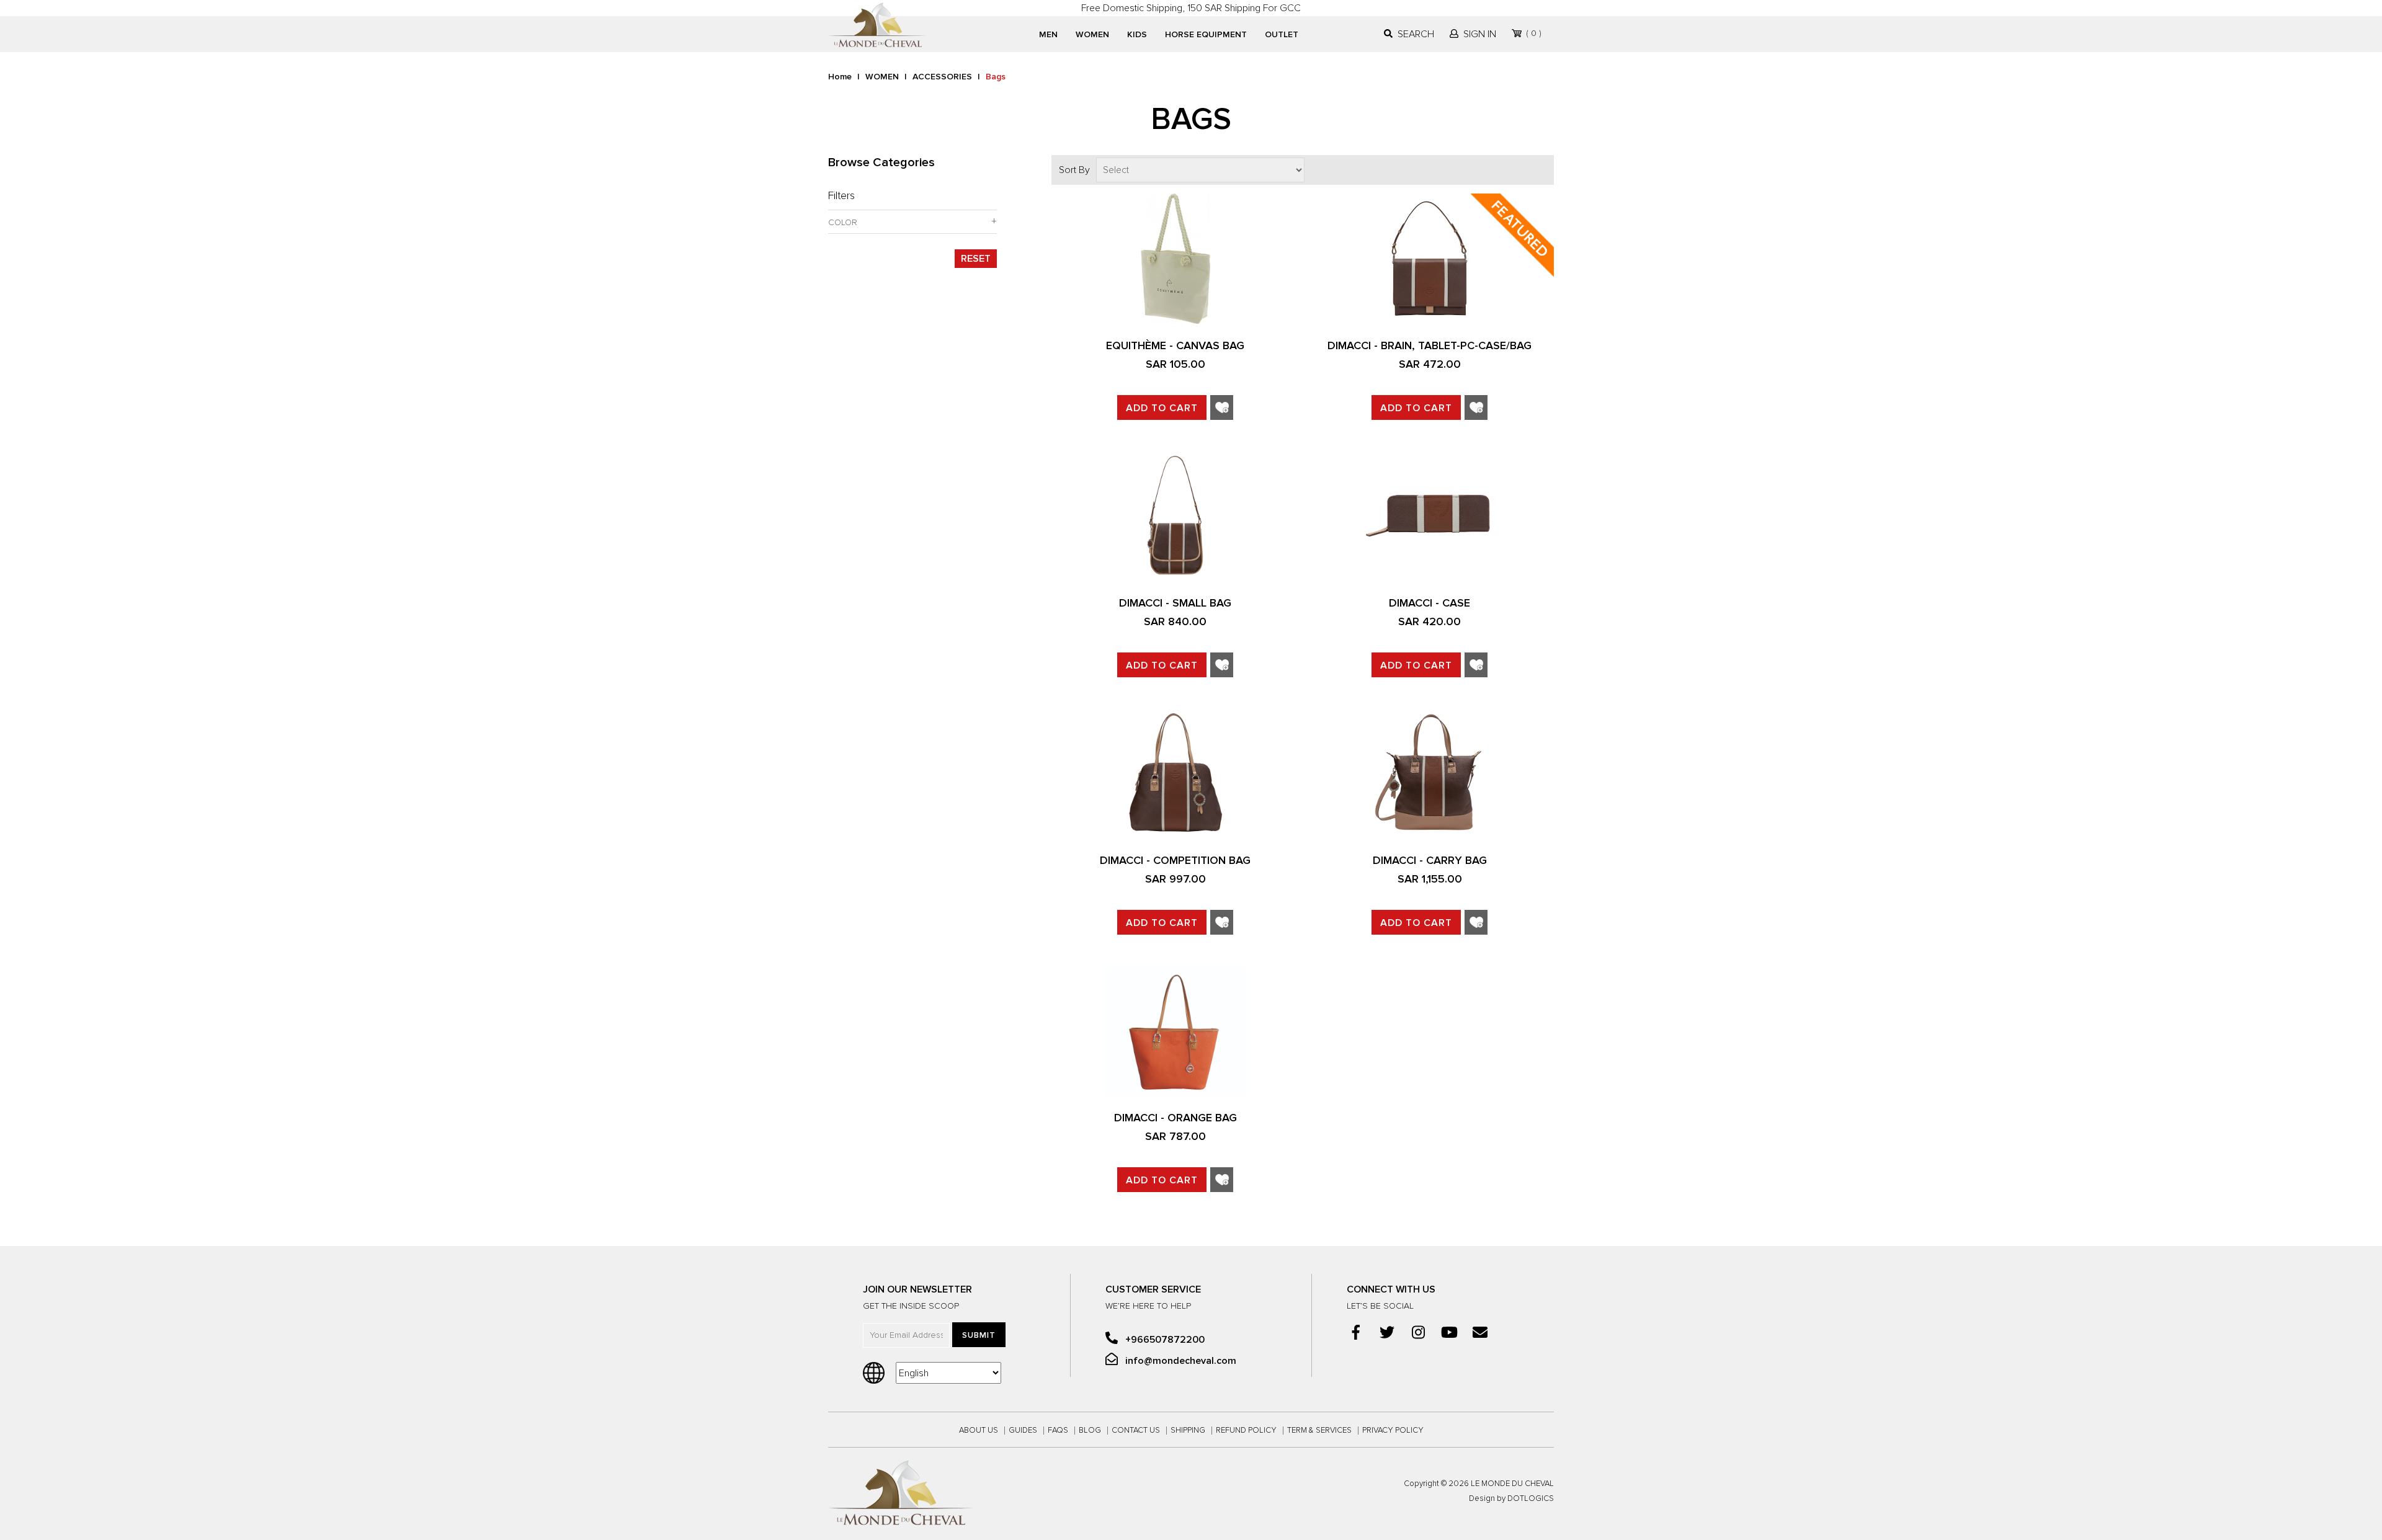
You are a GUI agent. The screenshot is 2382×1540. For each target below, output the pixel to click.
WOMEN (1092, 34)
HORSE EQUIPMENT (1206, 34)
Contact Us (1136, 1431)
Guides (1023, 1431)
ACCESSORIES (942, 77)
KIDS (1137, 34)
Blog (1090, 1431)
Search (1416, 34)
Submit (979, 1335)
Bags (996, 77)
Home (840, 77)
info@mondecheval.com (1180, 1361)
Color (843, 223)
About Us (979, 1431)
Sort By (1074, 170)
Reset (976, 259)
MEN (1048, 34)
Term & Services (1319, 1431)
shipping (1188, 1431)
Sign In (1480, 34)
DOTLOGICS (1531, 1499)
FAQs (1058, 1431)
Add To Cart (1162, 408)
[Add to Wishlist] (1222, 409)
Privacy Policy (1393, 1431)
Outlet (1282, 34)
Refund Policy (1246, 1431)
